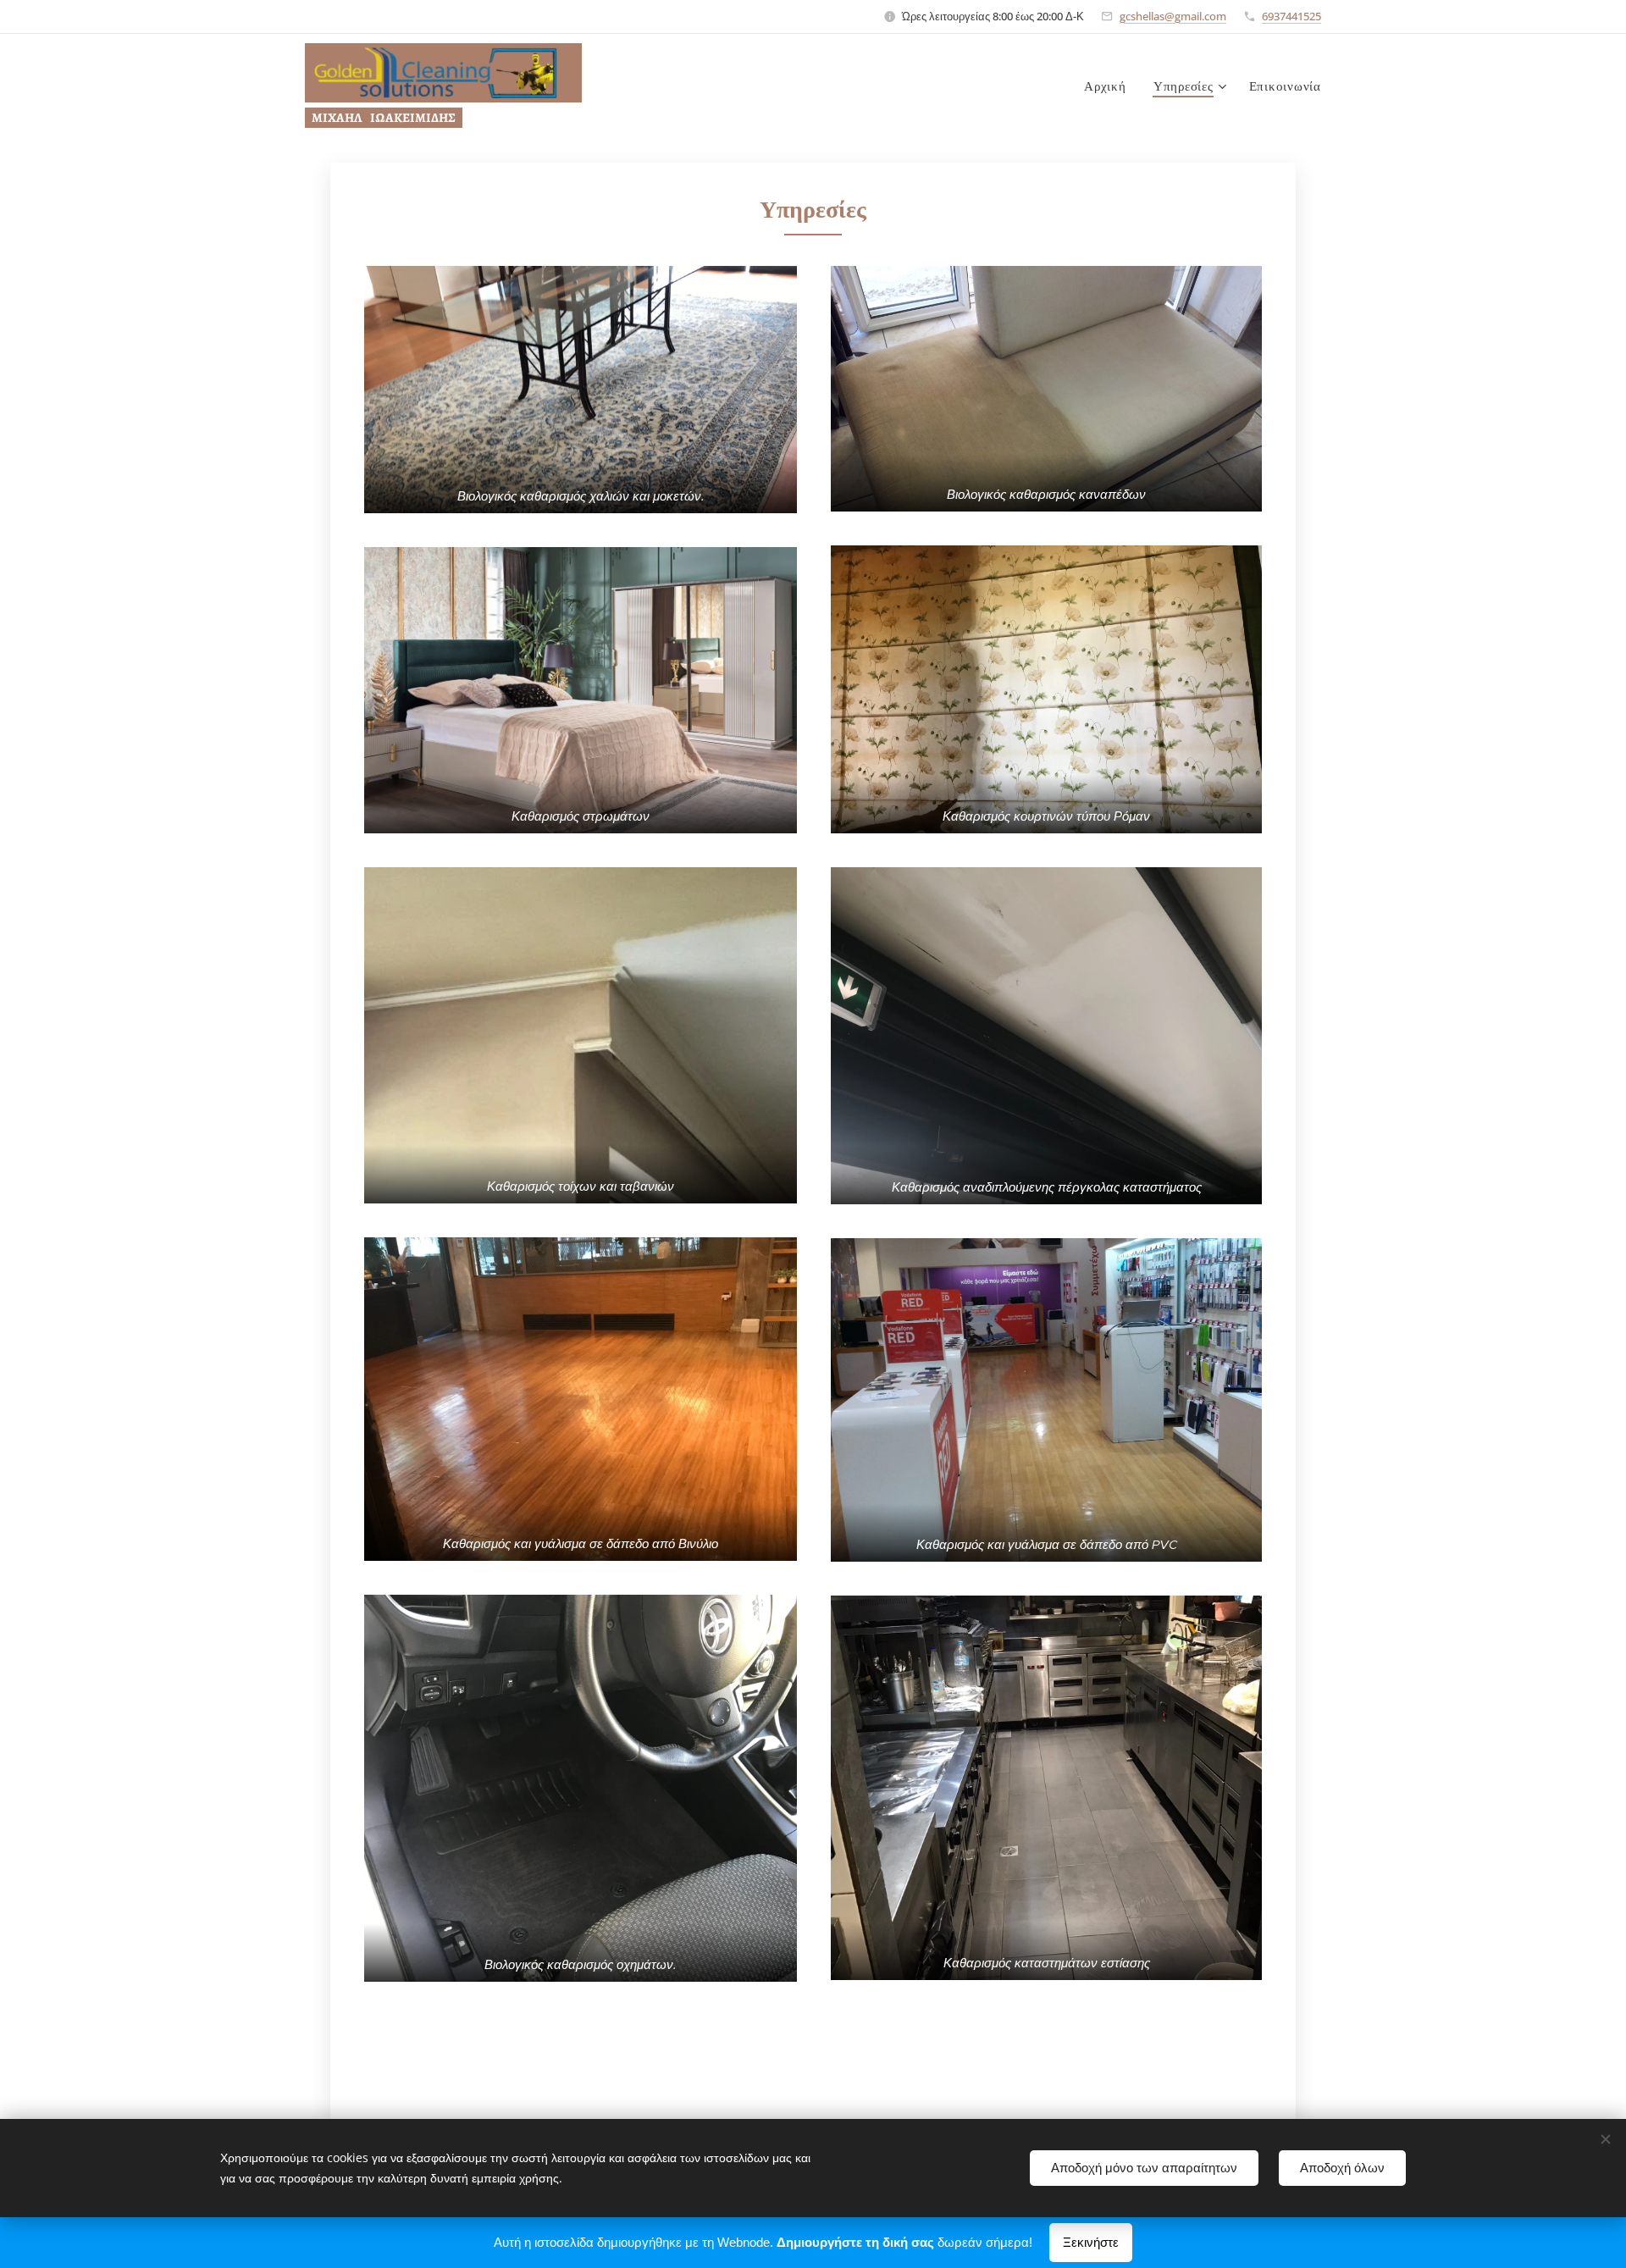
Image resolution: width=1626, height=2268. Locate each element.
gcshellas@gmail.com (1173, 16)
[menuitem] (1110, 86)
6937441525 (1291, 16)
